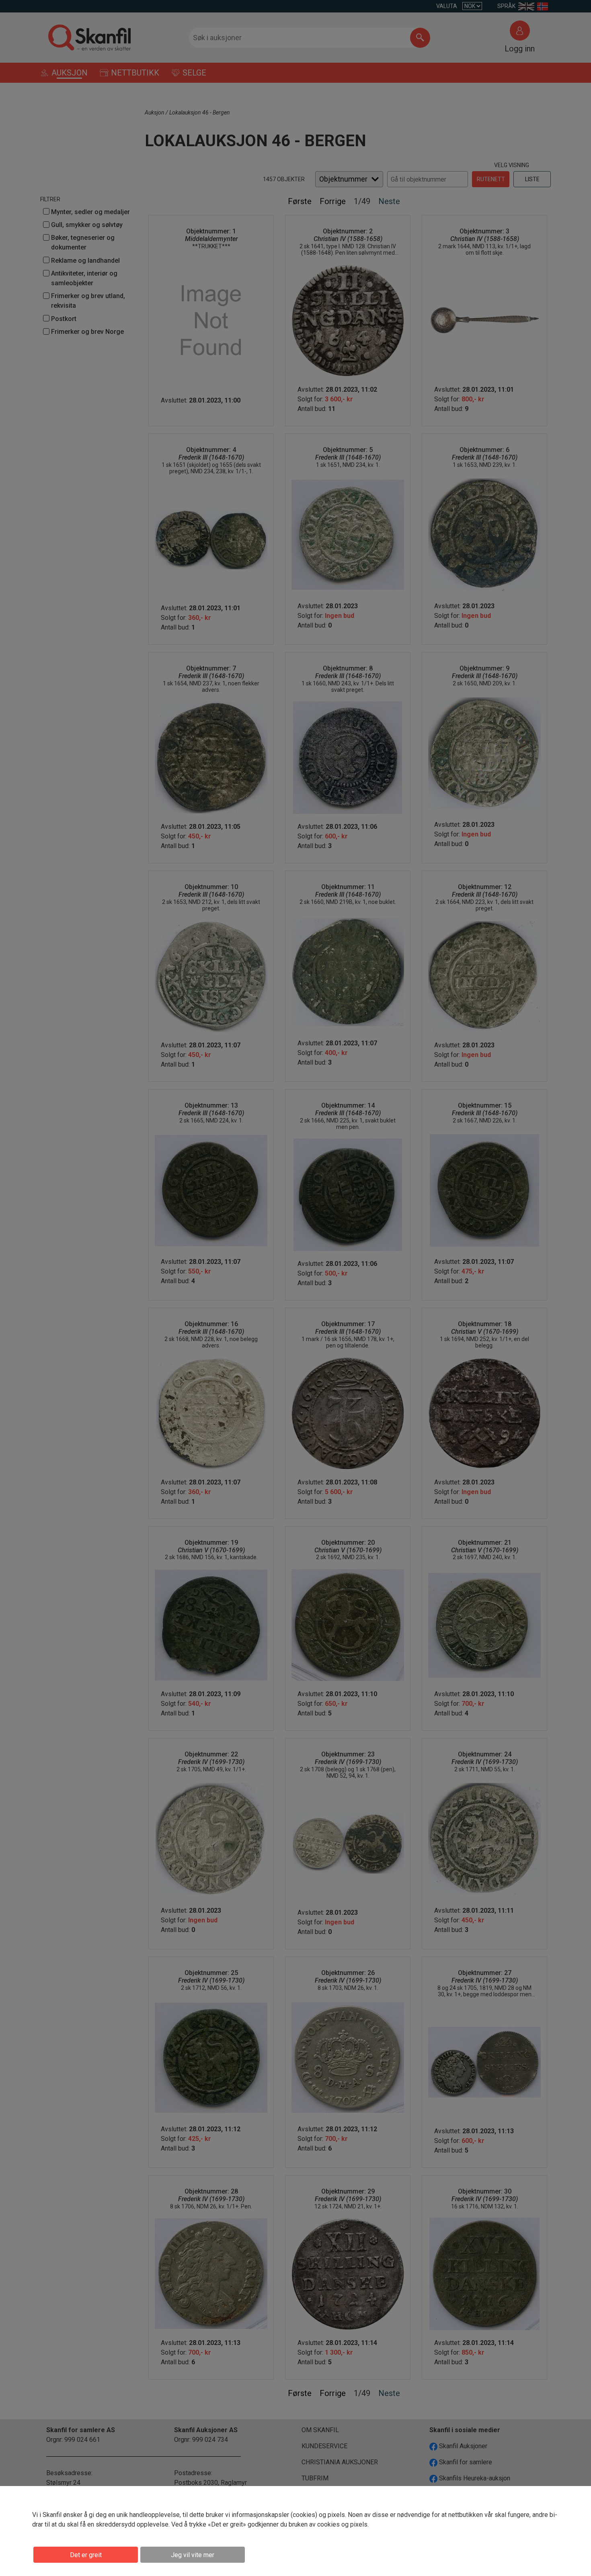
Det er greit (86, 2555)
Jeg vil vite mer (193, 2555)
